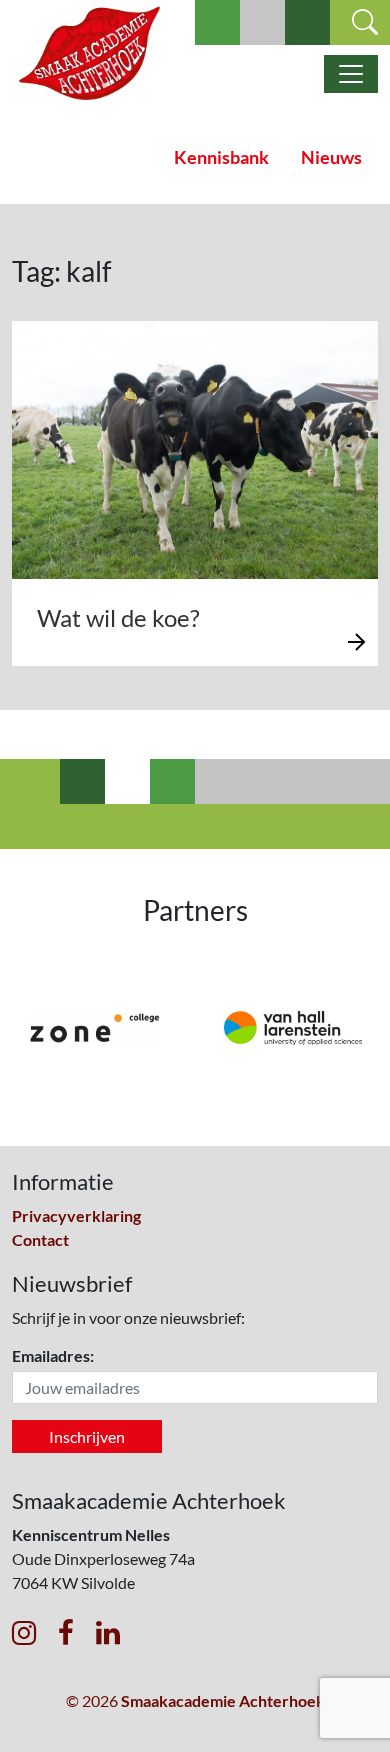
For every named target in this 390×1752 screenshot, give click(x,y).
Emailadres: (53, 1355)
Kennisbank (221, 157)
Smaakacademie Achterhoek (223, 1700)
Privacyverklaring (76, 1215)
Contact (40, 1239)
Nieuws (331, 157)
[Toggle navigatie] (351, 74)
